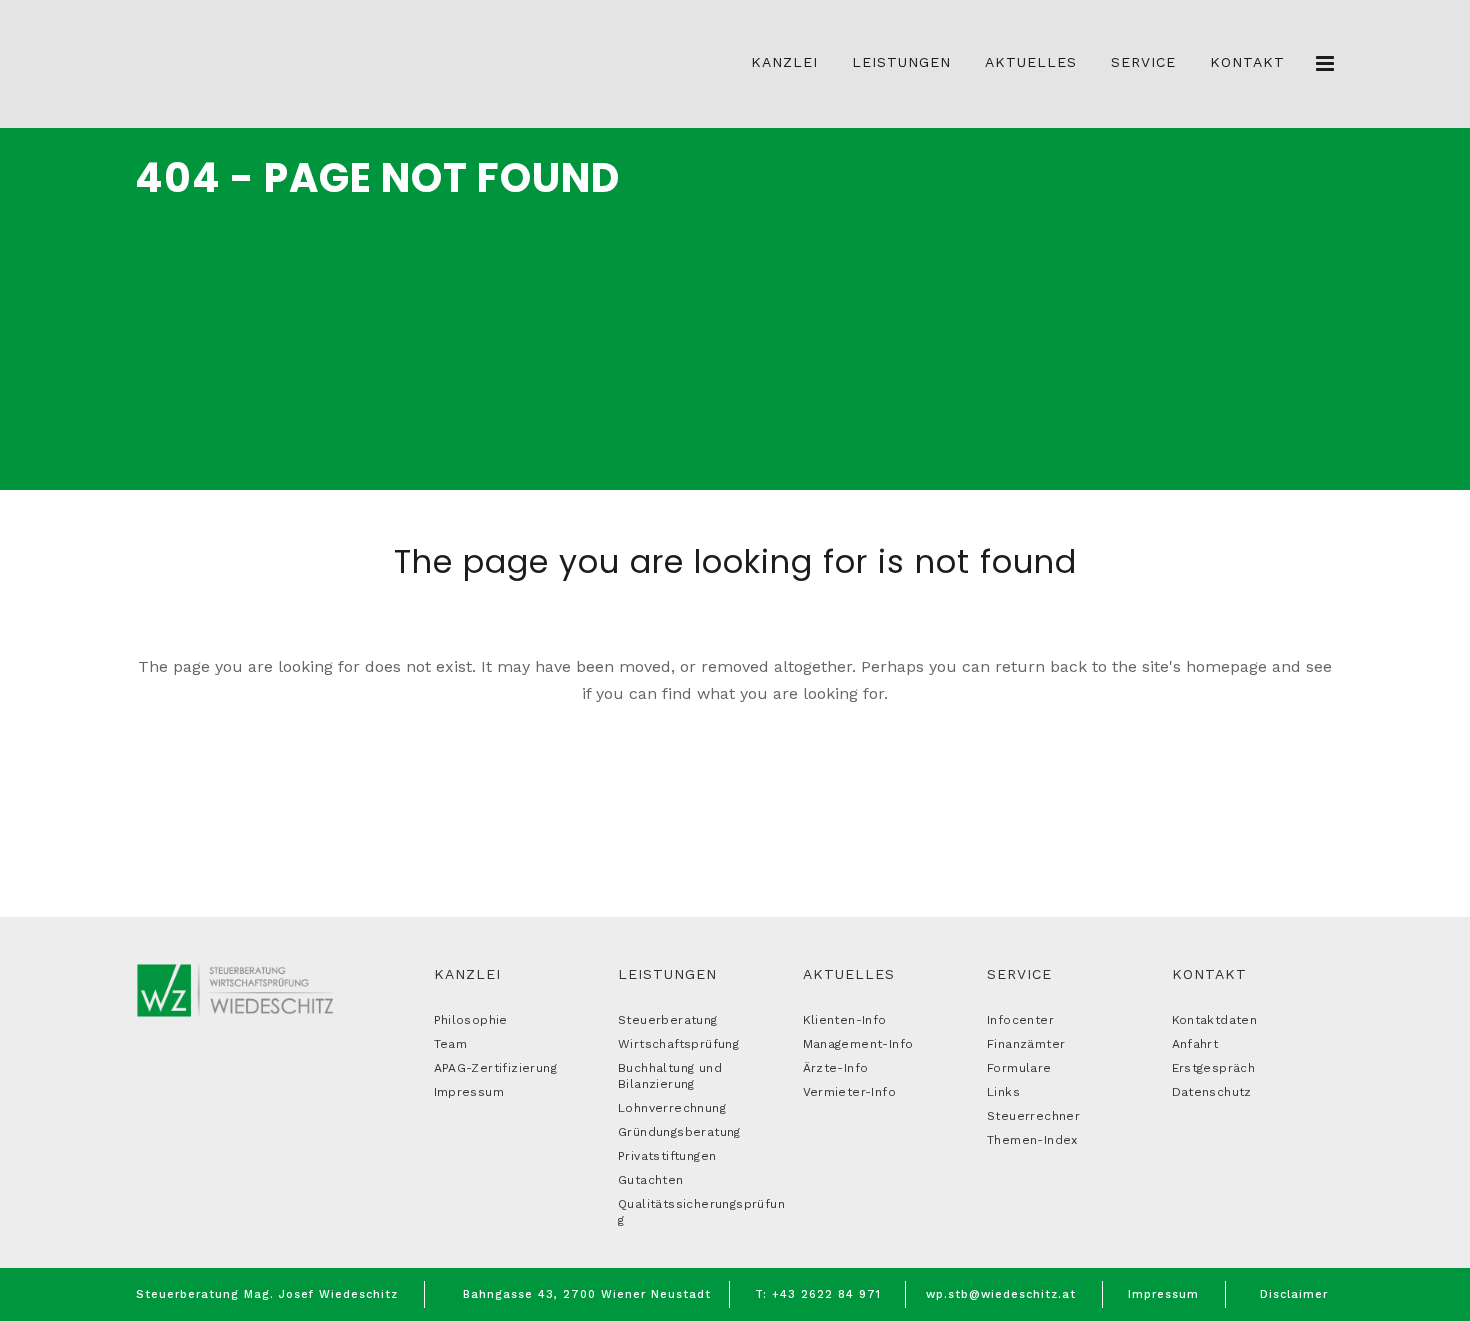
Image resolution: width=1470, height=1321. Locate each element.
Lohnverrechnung (672, 1108)
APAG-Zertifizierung (496, 1068)
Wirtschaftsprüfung (678, 1044)
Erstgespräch (1214, 1068)
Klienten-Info (845, 1020)
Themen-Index (1032, 1140)
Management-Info (858, 1044)
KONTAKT (1209, 974)
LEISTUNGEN (667, 974)
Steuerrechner (1033, 1116)
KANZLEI (467, 974)
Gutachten (651, 1180)
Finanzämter (1026, 1044)
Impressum (469, 1092)
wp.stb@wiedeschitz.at (1001, 1294)
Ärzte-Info (836, 1068)
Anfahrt (1195, 1044)
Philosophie (471, 1020)
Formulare (1019, 1068)
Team (451, 1044)
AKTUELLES (849, 974)
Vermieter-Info (850, 1092)
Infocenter (1020, 1020)
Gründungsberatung (679, 1132)
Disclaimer (1294, 1294)
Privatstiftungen (667, 1156)
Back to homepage (735, 777)
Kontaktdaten (1215, 1020)
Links (1003, 1092)
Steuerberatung (668, 1020)
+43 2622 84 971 (826, 1294)
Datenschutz (1212, 1092)
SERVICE (1019, 974)
